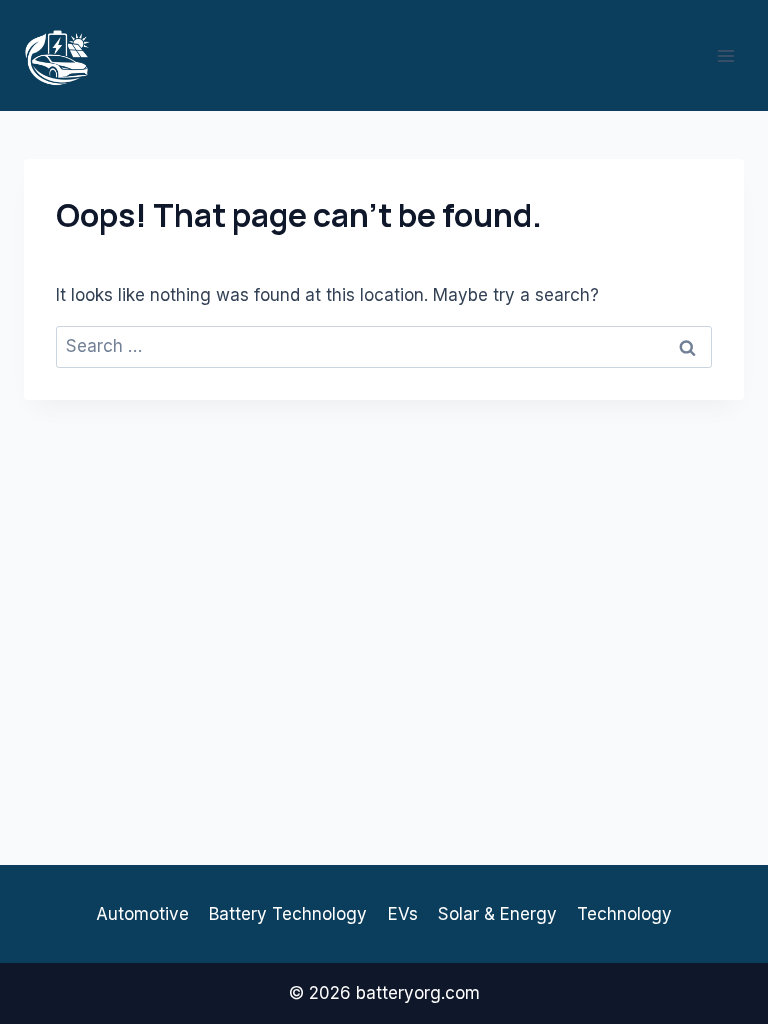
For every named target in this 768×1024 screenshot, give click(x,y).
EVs (403, 914)
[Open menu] (725, 55)
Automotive (142, 914)
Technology (624, 914)
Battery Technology (288, 914)
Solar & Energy (497, 914)
